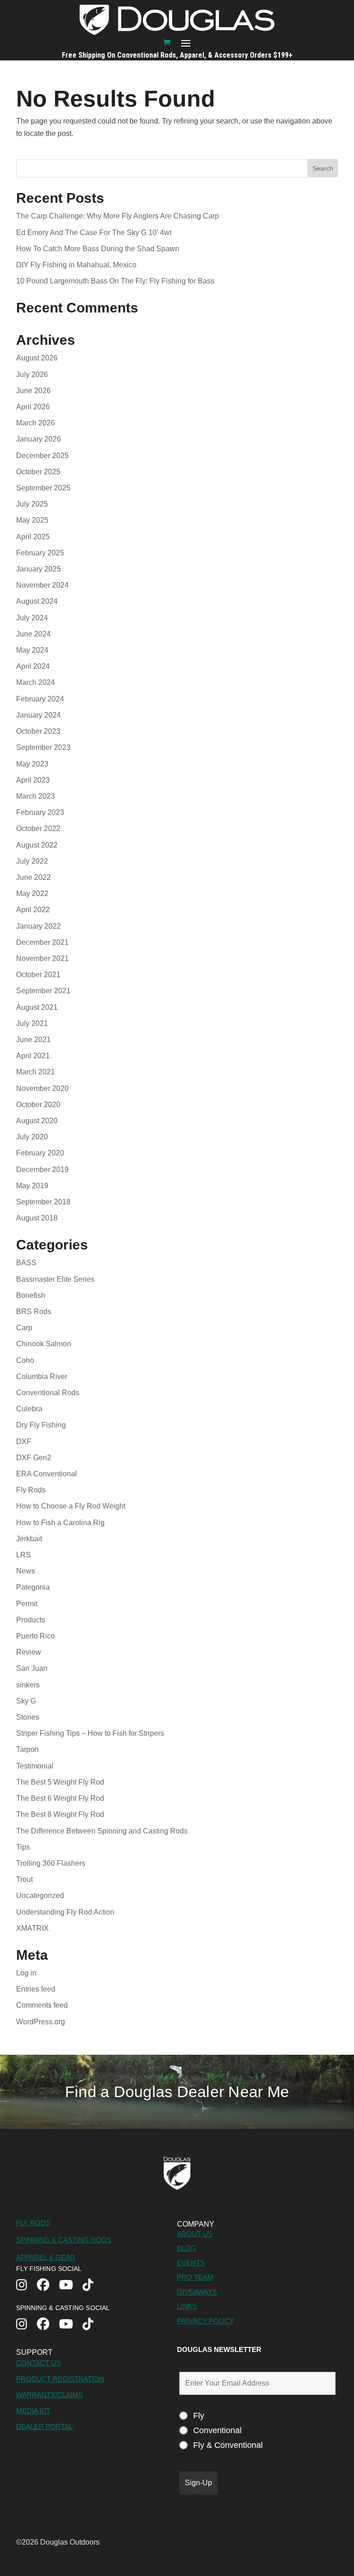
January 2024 (38, 715)
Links (187, 2306)
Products (31, 1620)
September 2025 (43, 488)
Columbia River (42, 1376)
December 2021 (42, 942)
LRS (24, 1555)
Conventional (217, 2430)
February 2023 (40, 812)
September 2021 (43, 991)
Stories (28, 1717)
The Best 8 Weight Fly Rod (60, 1814)
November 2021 (42, 958)
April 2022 (33, 910)
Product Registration (60, 2379)
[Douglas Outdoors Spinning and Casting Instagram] (27, 2325)
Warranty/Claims (50, 2395)
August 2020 (37, 1121)
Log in (26, 1973)
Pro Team (195, 2277)
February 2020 (40, 1153)
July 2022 (32, 861)
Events (191, 2263)
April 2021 (33, 1056)
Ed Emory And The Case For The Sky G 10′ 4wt (95, 233)
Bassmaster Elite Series (55, 1279)
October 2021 (38, 975)
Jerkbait (29, 1539)
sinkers (28, 1685)
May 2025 (32, 520)
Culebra (29, 1409)
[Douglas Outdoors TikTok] (93, 2286)
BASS (26, 1263)
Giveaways (197, 2292)
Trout (24, 1879)
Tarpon (27, 1749)
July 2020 (32, 1137)
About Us (195, 2234)
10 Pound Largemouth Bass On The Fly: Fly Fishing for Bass (116, 281)
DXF (24, 1441)
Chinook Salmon (44, 1344)
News (26, 1571)
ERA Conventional (47, 1474)
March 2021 (35, 1072)
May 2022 (32, 893)
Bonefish (31, 1295)
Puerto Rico (35, 1636)
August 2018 (37, 1218)
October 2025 (38, 472)
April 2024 (33, 666)
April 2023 (33, 780)
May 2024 (32, 650)
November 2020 (42, 1088)
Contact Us (38, 2363)
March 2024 (35, 682)
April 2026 (33, 407)
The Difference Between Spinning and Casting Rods (102, 1831)
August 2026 (37, 358)
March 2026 (35, 423)
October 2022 (38, 828)
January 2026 (38, 439)
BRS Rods (34, 1312)
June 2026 (33, 391)
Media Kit (33, 2411)
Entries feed (36, 1989)
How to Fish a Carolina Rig (60, 1523)
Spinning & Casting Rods (64, 2240)
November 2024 (42, 585)
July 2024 (32, 618)
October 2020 (38, 1105)
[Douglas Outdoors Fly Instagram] (27, 2286)
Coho (25, 1360)
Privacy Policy (206, 2321)
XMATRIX (32, 1928)
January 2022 (38, 926)
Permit (27, 1604)
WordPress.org (41, 2022)
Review (29, 1652)
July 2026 (32, 374)
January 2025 (38, 569)
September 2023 (43, 747)
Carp (24, 1328)
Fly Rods (31, 1490)
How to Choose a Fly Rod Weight (71, 1506)
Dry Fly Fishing (41, 1425)
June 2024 (33, 634)
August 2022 (37, 845)
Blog (187, 2248)
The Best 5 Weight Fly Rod (60, 1782)
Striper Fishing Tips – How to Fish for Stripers (90, 1733)
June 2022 (33, 877)
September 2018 (43, 1202)
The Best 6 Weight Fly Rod (60, 1798)
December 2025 (42, 456)
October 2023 (38, 731)
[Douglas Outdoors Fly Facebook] (48, 2286)
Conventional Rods (48, 1393)
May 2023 (32, 764)
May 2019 (32, 1186)
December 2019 (42, 1170)
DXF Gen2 (34, 1458)
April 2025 (33, 537)
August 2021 (37, 1007)
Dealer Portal (44, 2426)
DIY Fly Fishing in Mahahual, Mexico (76, 265)
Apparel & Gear (46, 2257)
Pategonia (33, 1587)
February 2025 (40, 553)
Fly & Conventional (228, 2445)
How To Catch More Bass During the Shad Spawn (98, 249)
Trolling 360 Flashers (51, 1863)
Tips (23, 1847)
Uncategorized (40, 1895)
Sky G (26, 1701)
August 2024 (37, 601)
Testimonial (35, 1766)
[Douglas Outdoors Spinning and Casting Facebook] (48, 2325)
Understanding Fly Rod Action (65, 1912)
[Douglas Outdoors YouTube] (71, 2286)
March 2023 (35, 796)
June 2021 (33, 1040)
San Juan (32, 1668)
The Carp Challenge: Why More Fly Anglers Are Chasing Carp (118, 216)
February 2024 (40, 699)
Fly (199, 2416)
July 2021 (32, 1023)
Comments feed (42, 2005)
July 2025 (32, 504)
